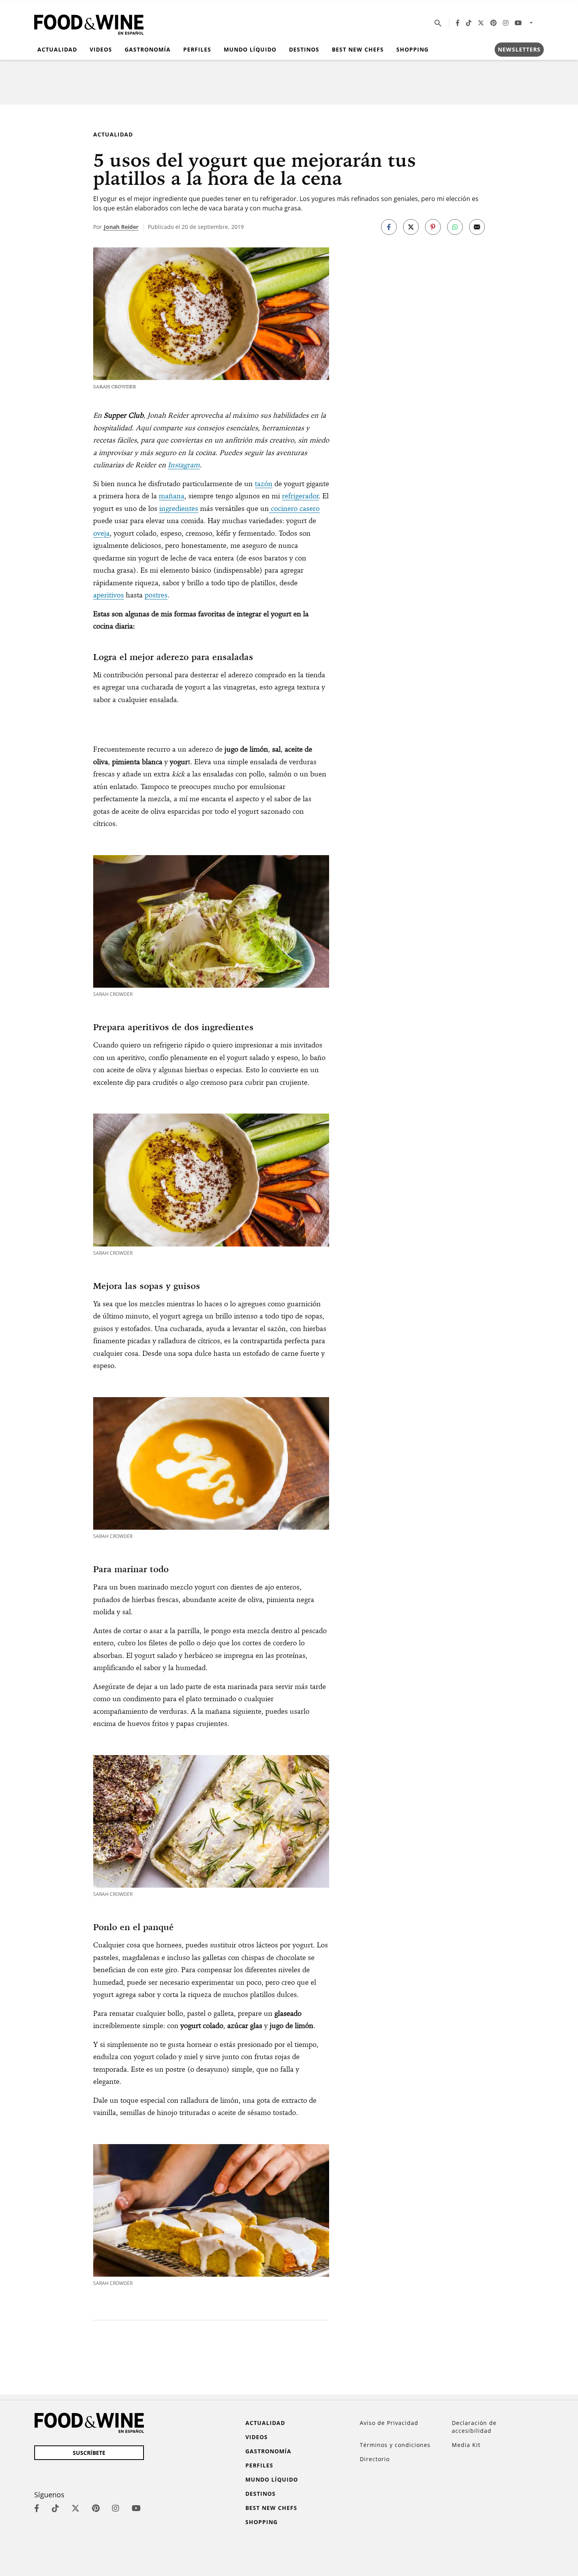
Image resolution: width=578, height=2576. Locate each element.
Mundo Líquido (250, 49)
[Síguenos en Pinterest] (493, 23)
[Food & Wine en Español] (89, 23)
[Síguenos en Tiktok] (469, 23)
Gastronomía (148, 49)
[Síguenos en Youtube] (518, 23)
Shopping (412, 49)
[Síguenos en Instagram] (506, 23)
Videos (101, 49)
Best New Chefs (358, 49)
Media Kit (466, 2445)
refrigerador (300, 496)
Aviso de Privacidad (389, 2423)
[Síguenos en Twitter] (481, 23)
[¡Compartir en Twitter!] (411, 227)
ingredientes (179, 508)
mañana (172, 496)
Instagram (184, 465)
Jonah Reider (121, 227)
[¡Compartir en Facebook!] (389, 227)
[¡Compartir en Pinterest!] (433, 227)
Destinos (304, 49)
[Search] (438, 23)
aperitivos (109, 595)
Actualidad (57, 49)
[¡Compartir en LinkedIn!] (455, 227)
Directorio (375, 2459)
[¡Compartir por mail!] (477, 227)
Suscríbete (89, 2453)
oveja (101, 533)
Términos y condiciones (395, 2445)
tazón (264, 484)
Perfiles (197, 49)
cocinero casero (294, 508)
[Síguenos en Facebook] (458, 23)
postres (156, 595)
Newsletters (519, 49)
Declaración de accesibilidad (474, 2427)
